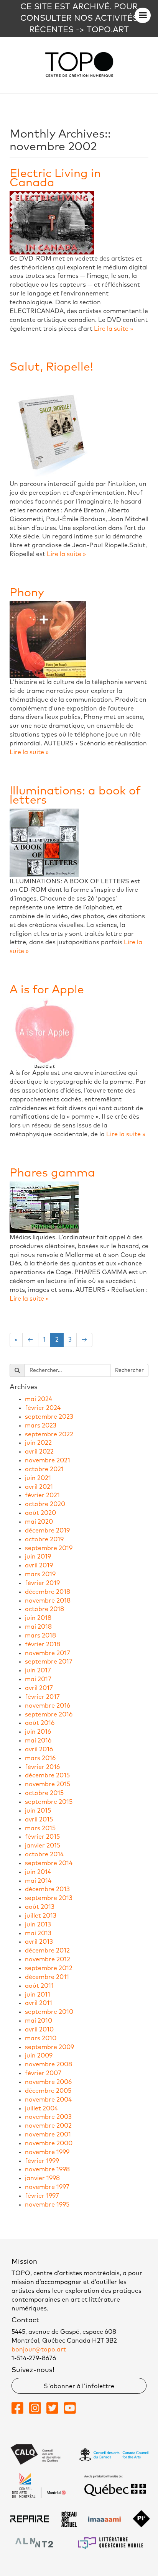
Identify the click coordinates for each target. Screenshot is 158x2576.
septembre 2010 (49, 2012)
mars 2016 (40, 1758)
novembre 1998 (47, 2169)
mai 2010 (39, 2021)
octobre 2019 (44, 1539)
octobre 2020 (45, 1504)
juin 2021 (38, 1478)
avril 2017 (39, 1688)
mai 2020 (39, 1522)
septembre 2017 (49, 1662)
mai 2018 (38, 1627)
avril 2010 (39, 2030)
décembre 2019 (47, 1531)
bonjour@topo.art (39, 2350)
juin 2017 (38, 1670)
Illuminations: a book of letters (75, 796)
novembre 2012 (48, 1959)
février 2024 (43, 1408)
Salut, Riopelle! (51, 367)
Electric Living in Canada (55, 178)
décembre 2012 (47, 1951)
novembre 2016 (48, 1706)
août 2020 (40, 1513)
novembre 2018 (48, 1601)
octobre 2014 (44, 1854)
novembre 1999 (47, 2152)
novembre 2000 (49, 2143)
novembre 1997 (47, 2187)
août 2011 (39, 1986)
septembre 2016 (49, 1715)
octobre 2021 (44, 1469)
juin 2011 (38, 1995)
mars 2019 (40, 1574)
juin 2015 (38, 1811)
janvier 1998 (42, 2178)
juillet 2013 (41, 1916)
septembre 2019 (49, 1548)
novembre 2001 (48, 2135)
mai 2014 (38, 1881)
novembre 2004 (48, 2100)
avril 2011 (39, 2003)
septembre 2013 (49, 1898)
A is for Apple (47, 990)
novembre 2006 (48, 2082)
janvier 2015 (43, 1846)
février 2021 (42, 1495)
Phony (27, 593)
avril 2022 (39, 1452)
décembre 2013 (47, 1889)
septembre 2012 (49, 1968)
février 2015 (42, 1837)
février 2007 (43, 2073)
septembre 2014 (49, 1863)
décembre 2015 (47, 1775)
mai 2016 (38, 1741)
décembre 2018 (48, 1592)
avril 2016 (39, 1749)
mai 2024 (39, 1399)
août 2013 (40, 1907)
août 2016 (40, 1723)
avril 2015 (39, 1820)
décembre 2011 (47, 1977)
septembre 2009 (49, 2047)
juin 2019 (38, 1557)
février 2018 (43, 1644)
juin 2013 (38, 1925)
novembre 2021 (48, 1460)
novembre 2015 (48, 1784)
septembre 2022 (49, 1434)
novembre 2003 (48, 2117)
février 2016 (42, 1767)
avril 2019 (39, 1565)
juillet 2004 (41, 2108)
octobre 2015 (44, 1793)
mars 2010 (41, 2038)
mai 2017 (38, 1679)
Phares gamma (52, 1173)
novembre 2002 (48, 2126)
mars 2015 (40, 1828)
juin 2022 (38, 1443)
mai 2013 (38, 1933)
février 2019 (42, 1583)
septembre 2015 (49, 1802)
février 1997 (42, 2196)
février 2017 (42, 1697)
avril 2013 (39, 1942)
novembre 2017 (48, 1653)
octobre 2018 (44, 1609)
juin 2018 (38, 1618)
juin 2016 (38, 1732)
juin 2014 (38, 1872)
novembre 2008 (49, 2064)
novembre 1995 (47, 2205)
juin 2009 (39, 2056)
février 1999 (42, 2161)
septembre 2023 (49, 1417)
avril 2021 (39, 1487)
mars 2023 (41, 1426)
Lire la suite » (114, 329)
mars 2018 (40, 1636)
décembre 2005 (48, 2091)
